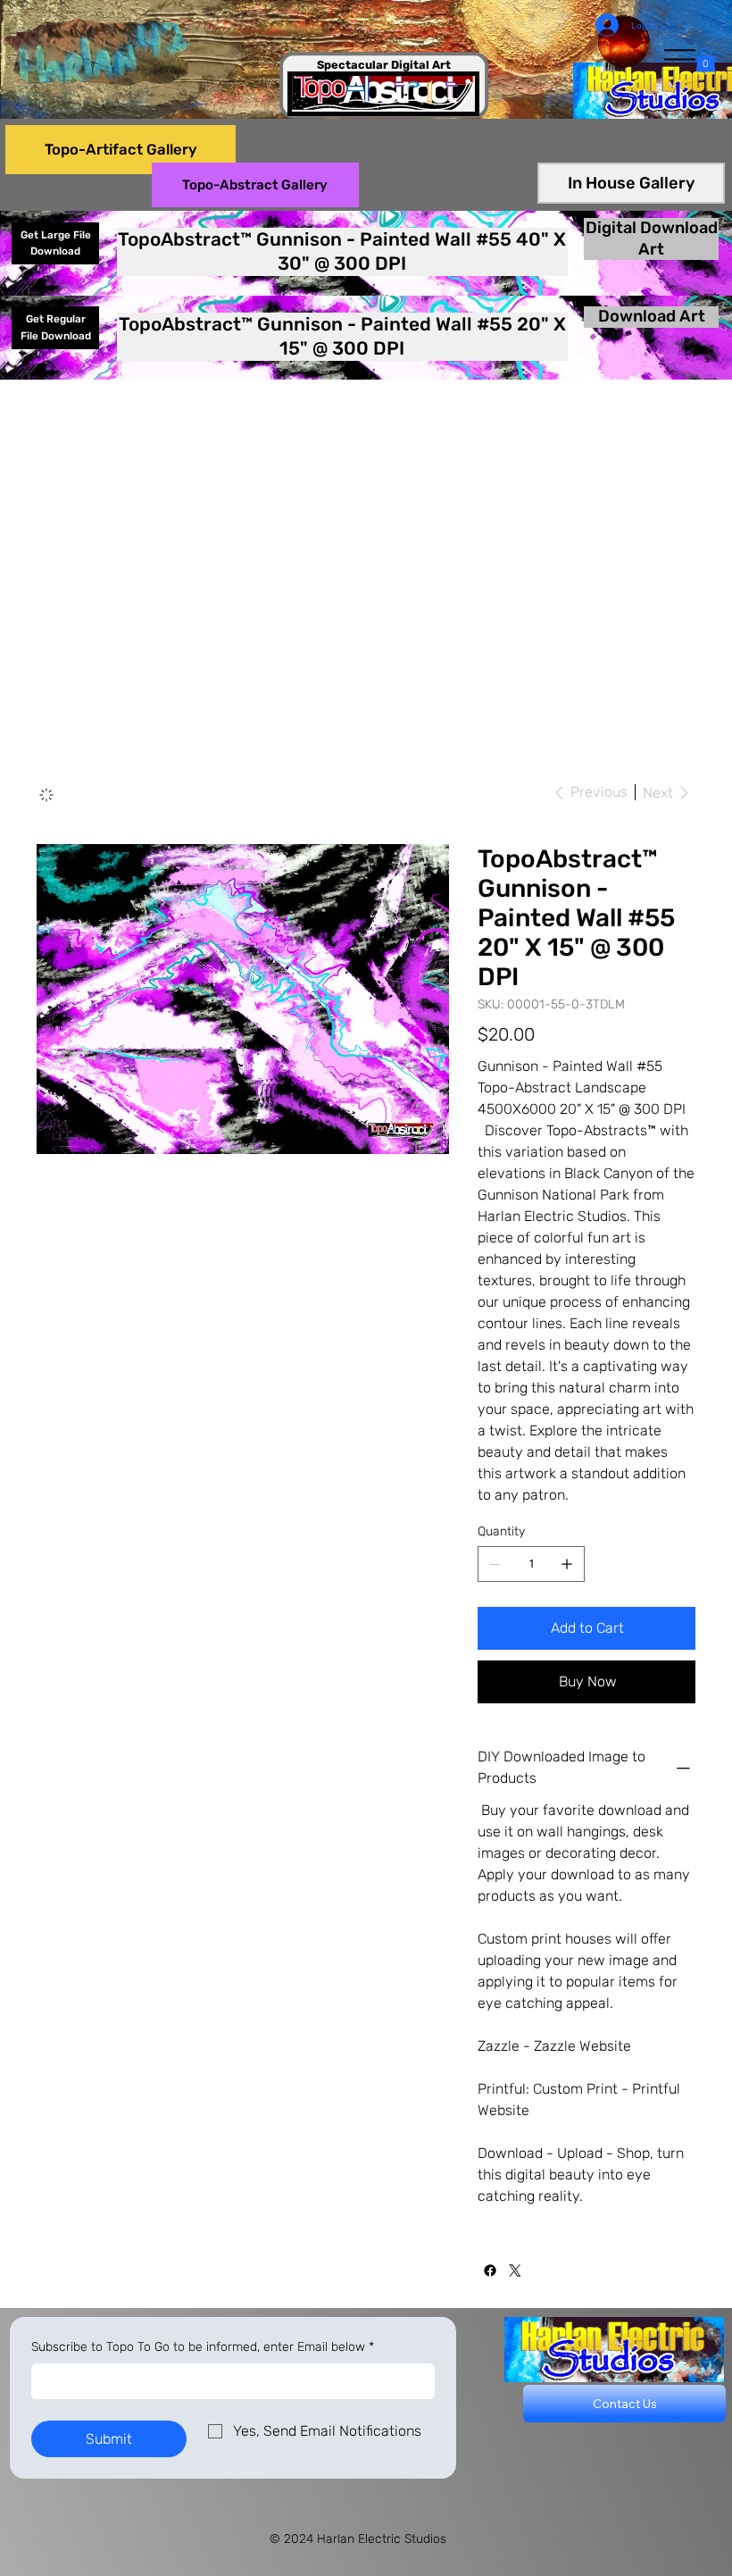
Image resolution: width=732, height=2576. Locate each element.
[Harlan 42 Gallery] (46, 795)
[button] (706, 59)
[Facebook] (490, 2271)
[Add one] (567, 1564)
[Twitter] (515, 2271)
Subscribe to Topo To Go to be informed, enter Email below (203, 2347)
